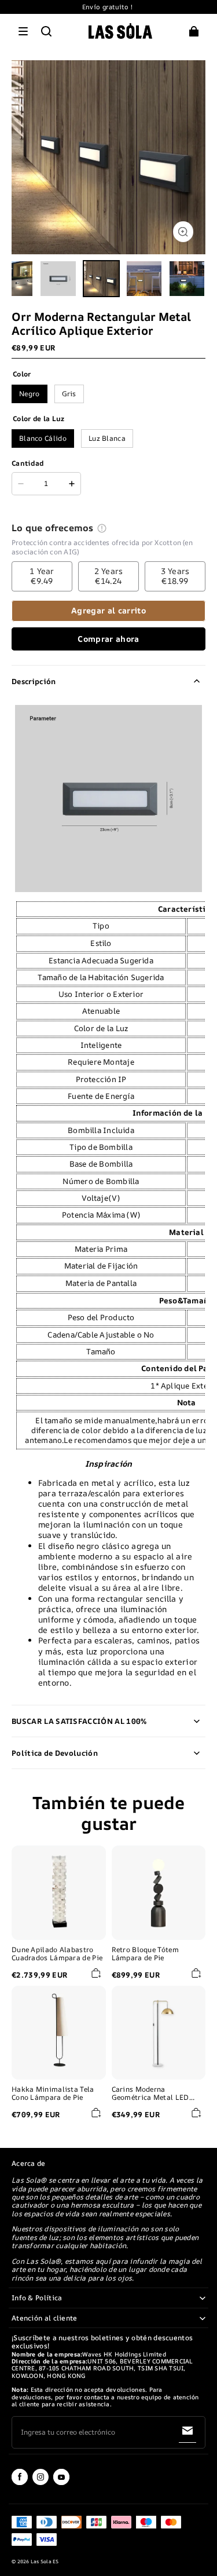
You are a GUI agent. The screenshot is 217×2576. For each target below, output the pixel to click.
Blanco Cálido (43, 438)
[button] (23, 31)
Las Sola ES (45, 2562)
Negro (30, 394)
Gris (69, 394)
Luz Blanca (107, 438)
